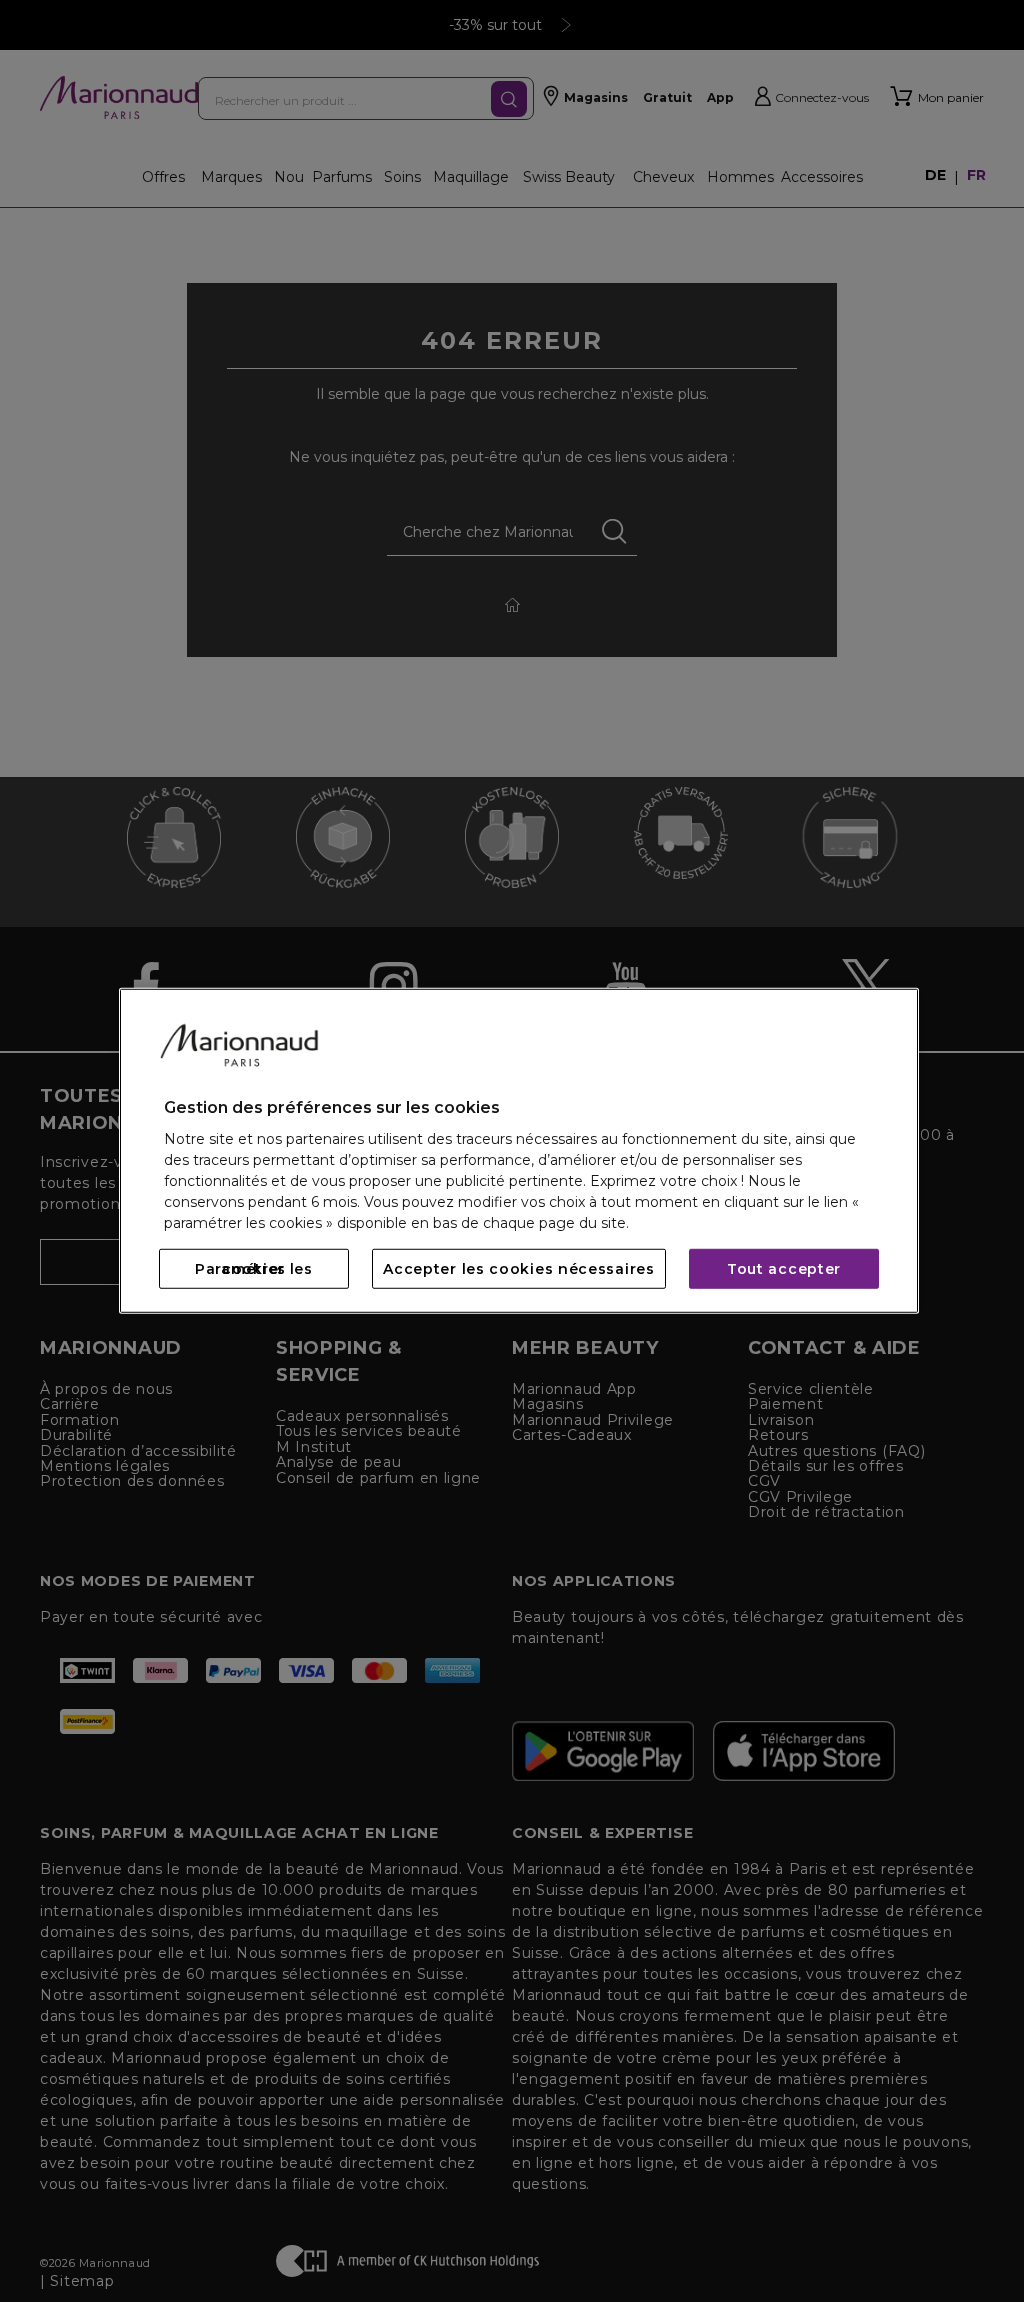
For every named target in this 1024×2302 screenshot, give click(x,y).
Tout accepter (784, 1269)
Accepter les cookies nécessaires (518, 1269)
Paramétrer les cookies (254, 1269)
